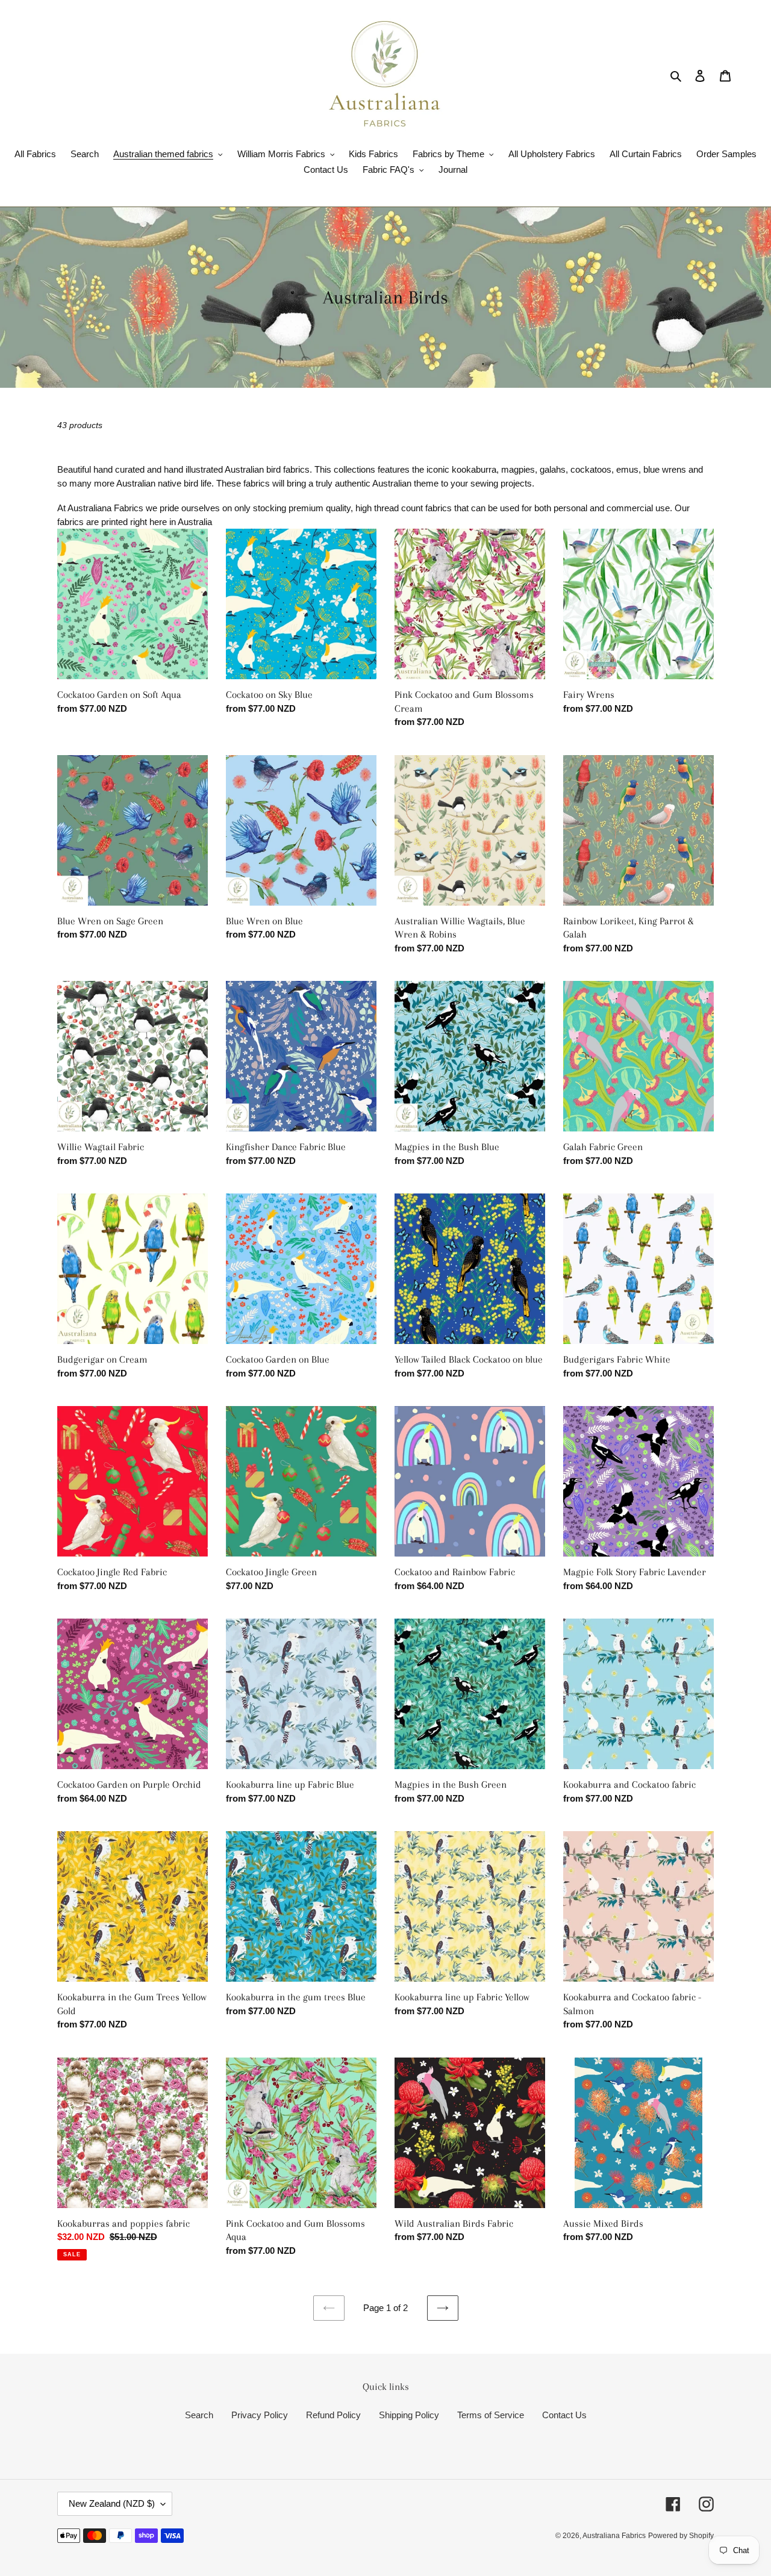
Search (199, 2415)
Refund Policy (333, 2415)
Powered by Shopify (681, 2536)
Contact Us (564, 2415)
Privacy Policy (260, 2415)
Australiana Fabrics (614, 2536)
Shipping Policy (409, 2415)
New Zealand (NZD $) (112, 2503)
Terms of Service (491, 2415)
